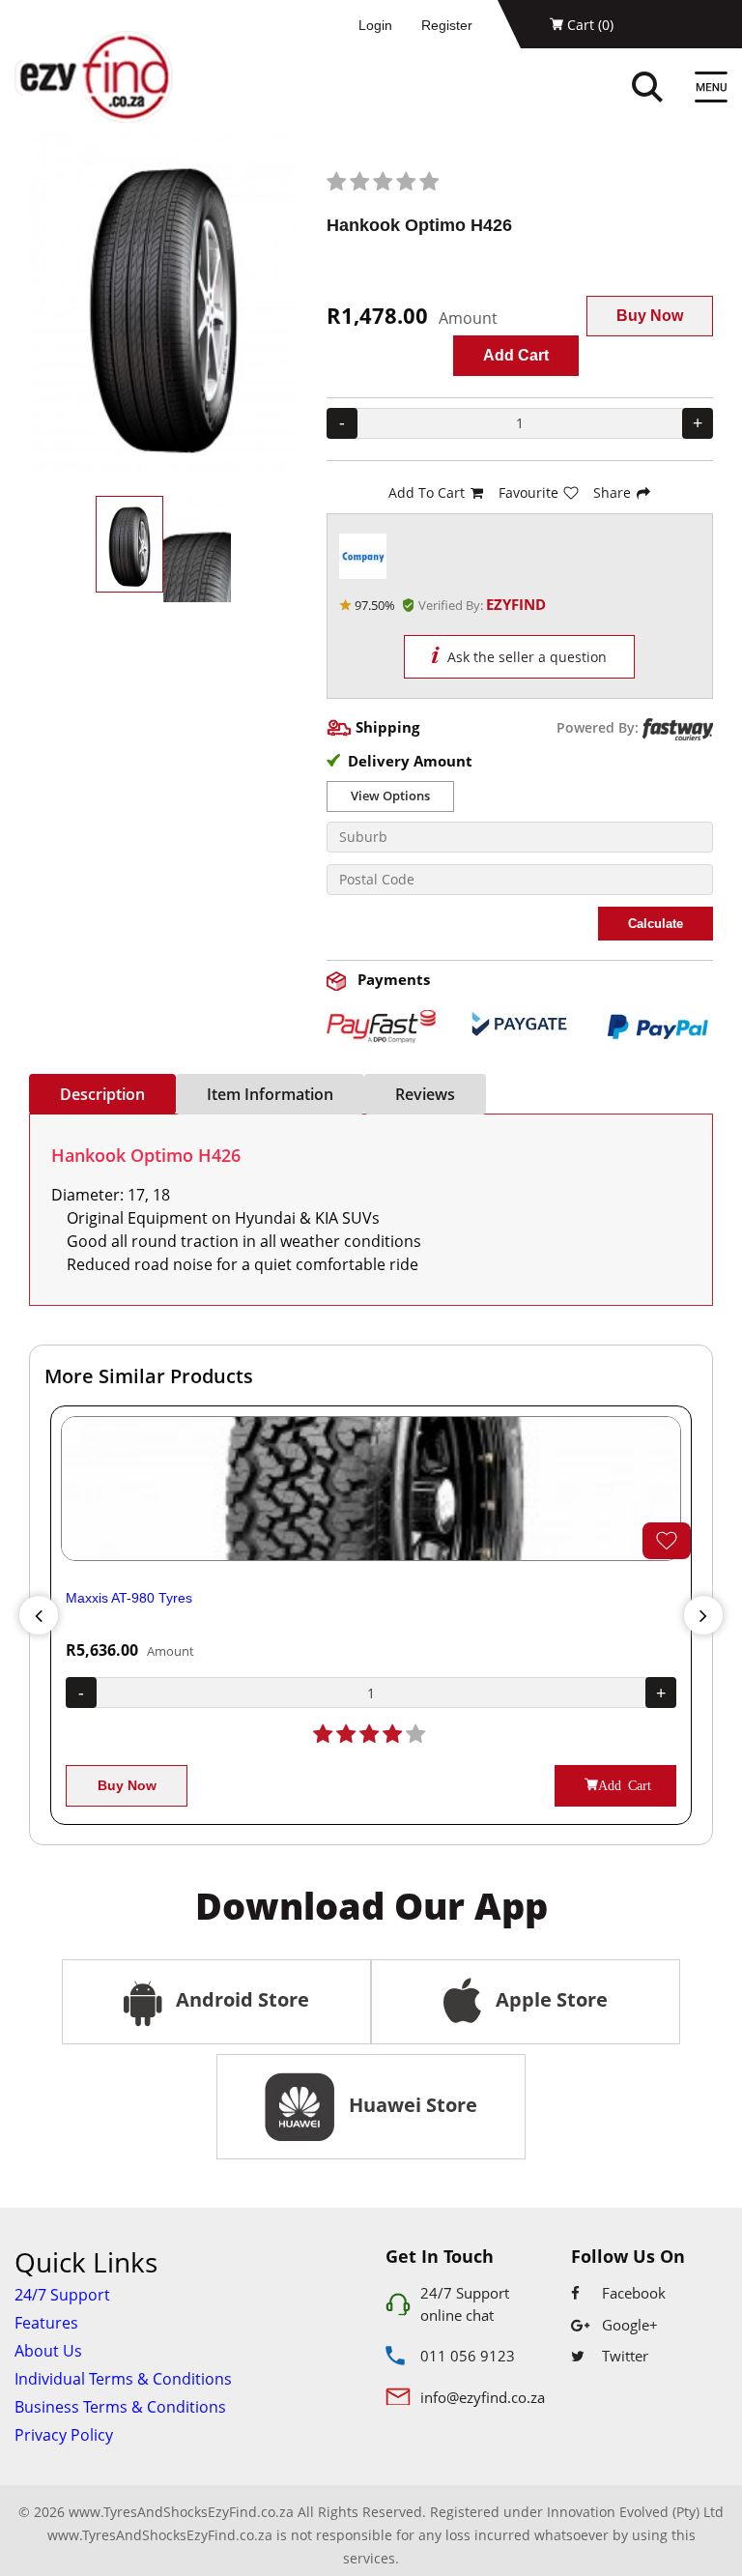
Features (46, 2323)
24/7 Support (62, 2295)
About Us (48, 2351)
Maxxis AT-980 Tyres (129, 1598)
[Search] (668, 89)
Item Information (270, 1094)
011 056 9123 (468, 2356)
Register (447, 25)
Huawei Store (408, 2105)
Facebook (632, 2293)
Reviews (425, 1094)
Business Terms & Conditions (120, 2407)
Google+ (628, 2325)
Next (703, 1615)
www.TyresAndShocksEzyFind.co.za (160, 2535)
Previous (39, 1615)
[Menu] (711, 89)
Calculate (656, 924)
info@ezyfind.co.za (483, 2397)
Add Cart (516, 355)
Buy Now (650, 316)
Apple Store (549, 1999)
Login (375, 25)
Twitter (623, 2356)
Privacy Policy (64, 2435)
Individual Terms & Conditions (123, 2379)
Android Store (240, 1999)
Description (102, 1094)
